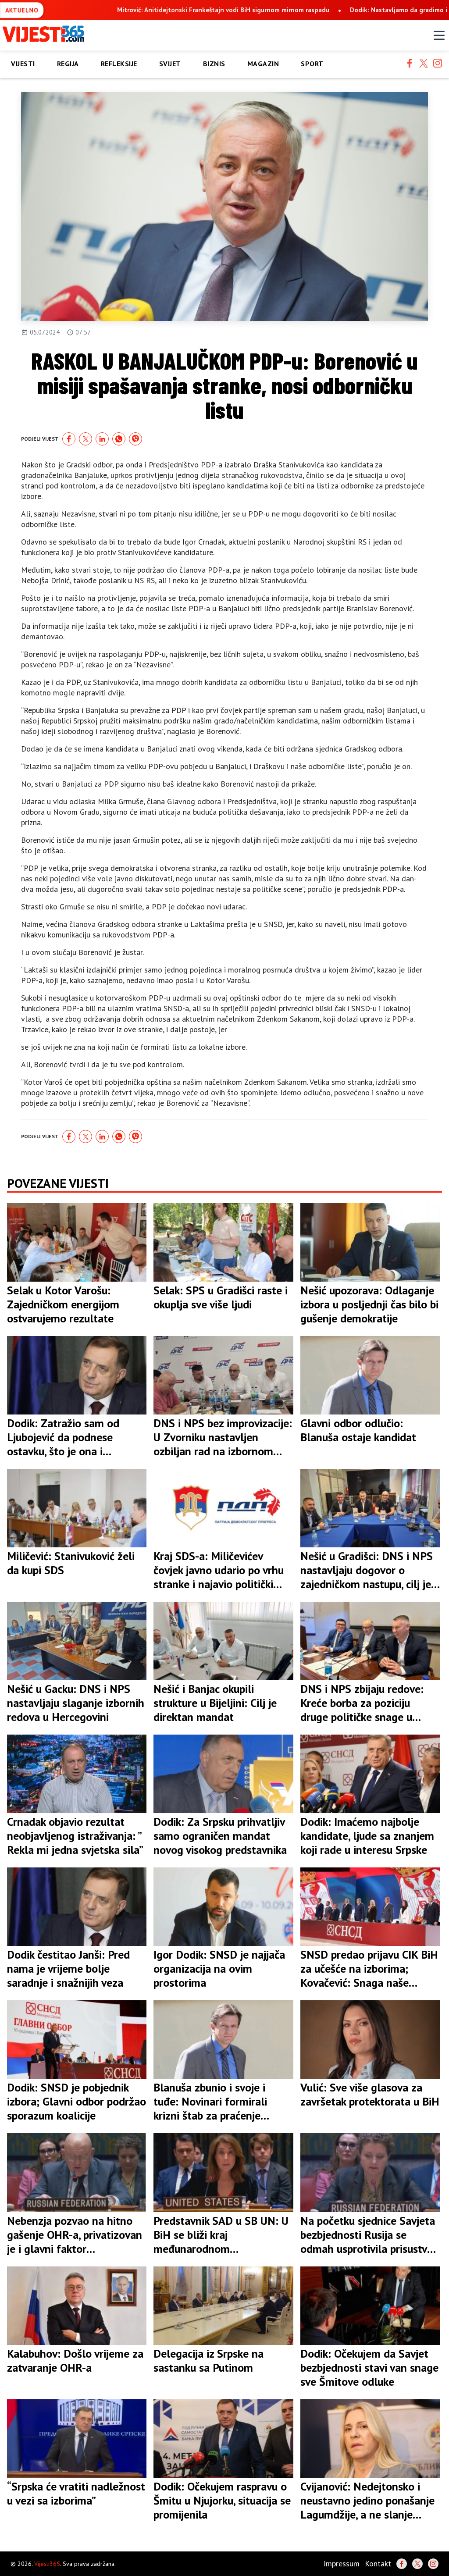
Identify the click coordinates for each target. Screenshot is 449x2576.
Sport (312, 64)
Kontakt (378, 2564)
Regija (68, 64)
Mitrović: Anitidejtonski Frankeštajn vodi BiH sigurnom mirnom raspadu (223, 10)
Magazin (263, 64)
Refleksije (119, 64)
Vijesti (23, 64)
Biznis (214, 64)
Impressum (342, 2564)
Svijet (170, 64)
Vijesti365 (47, 2564)
